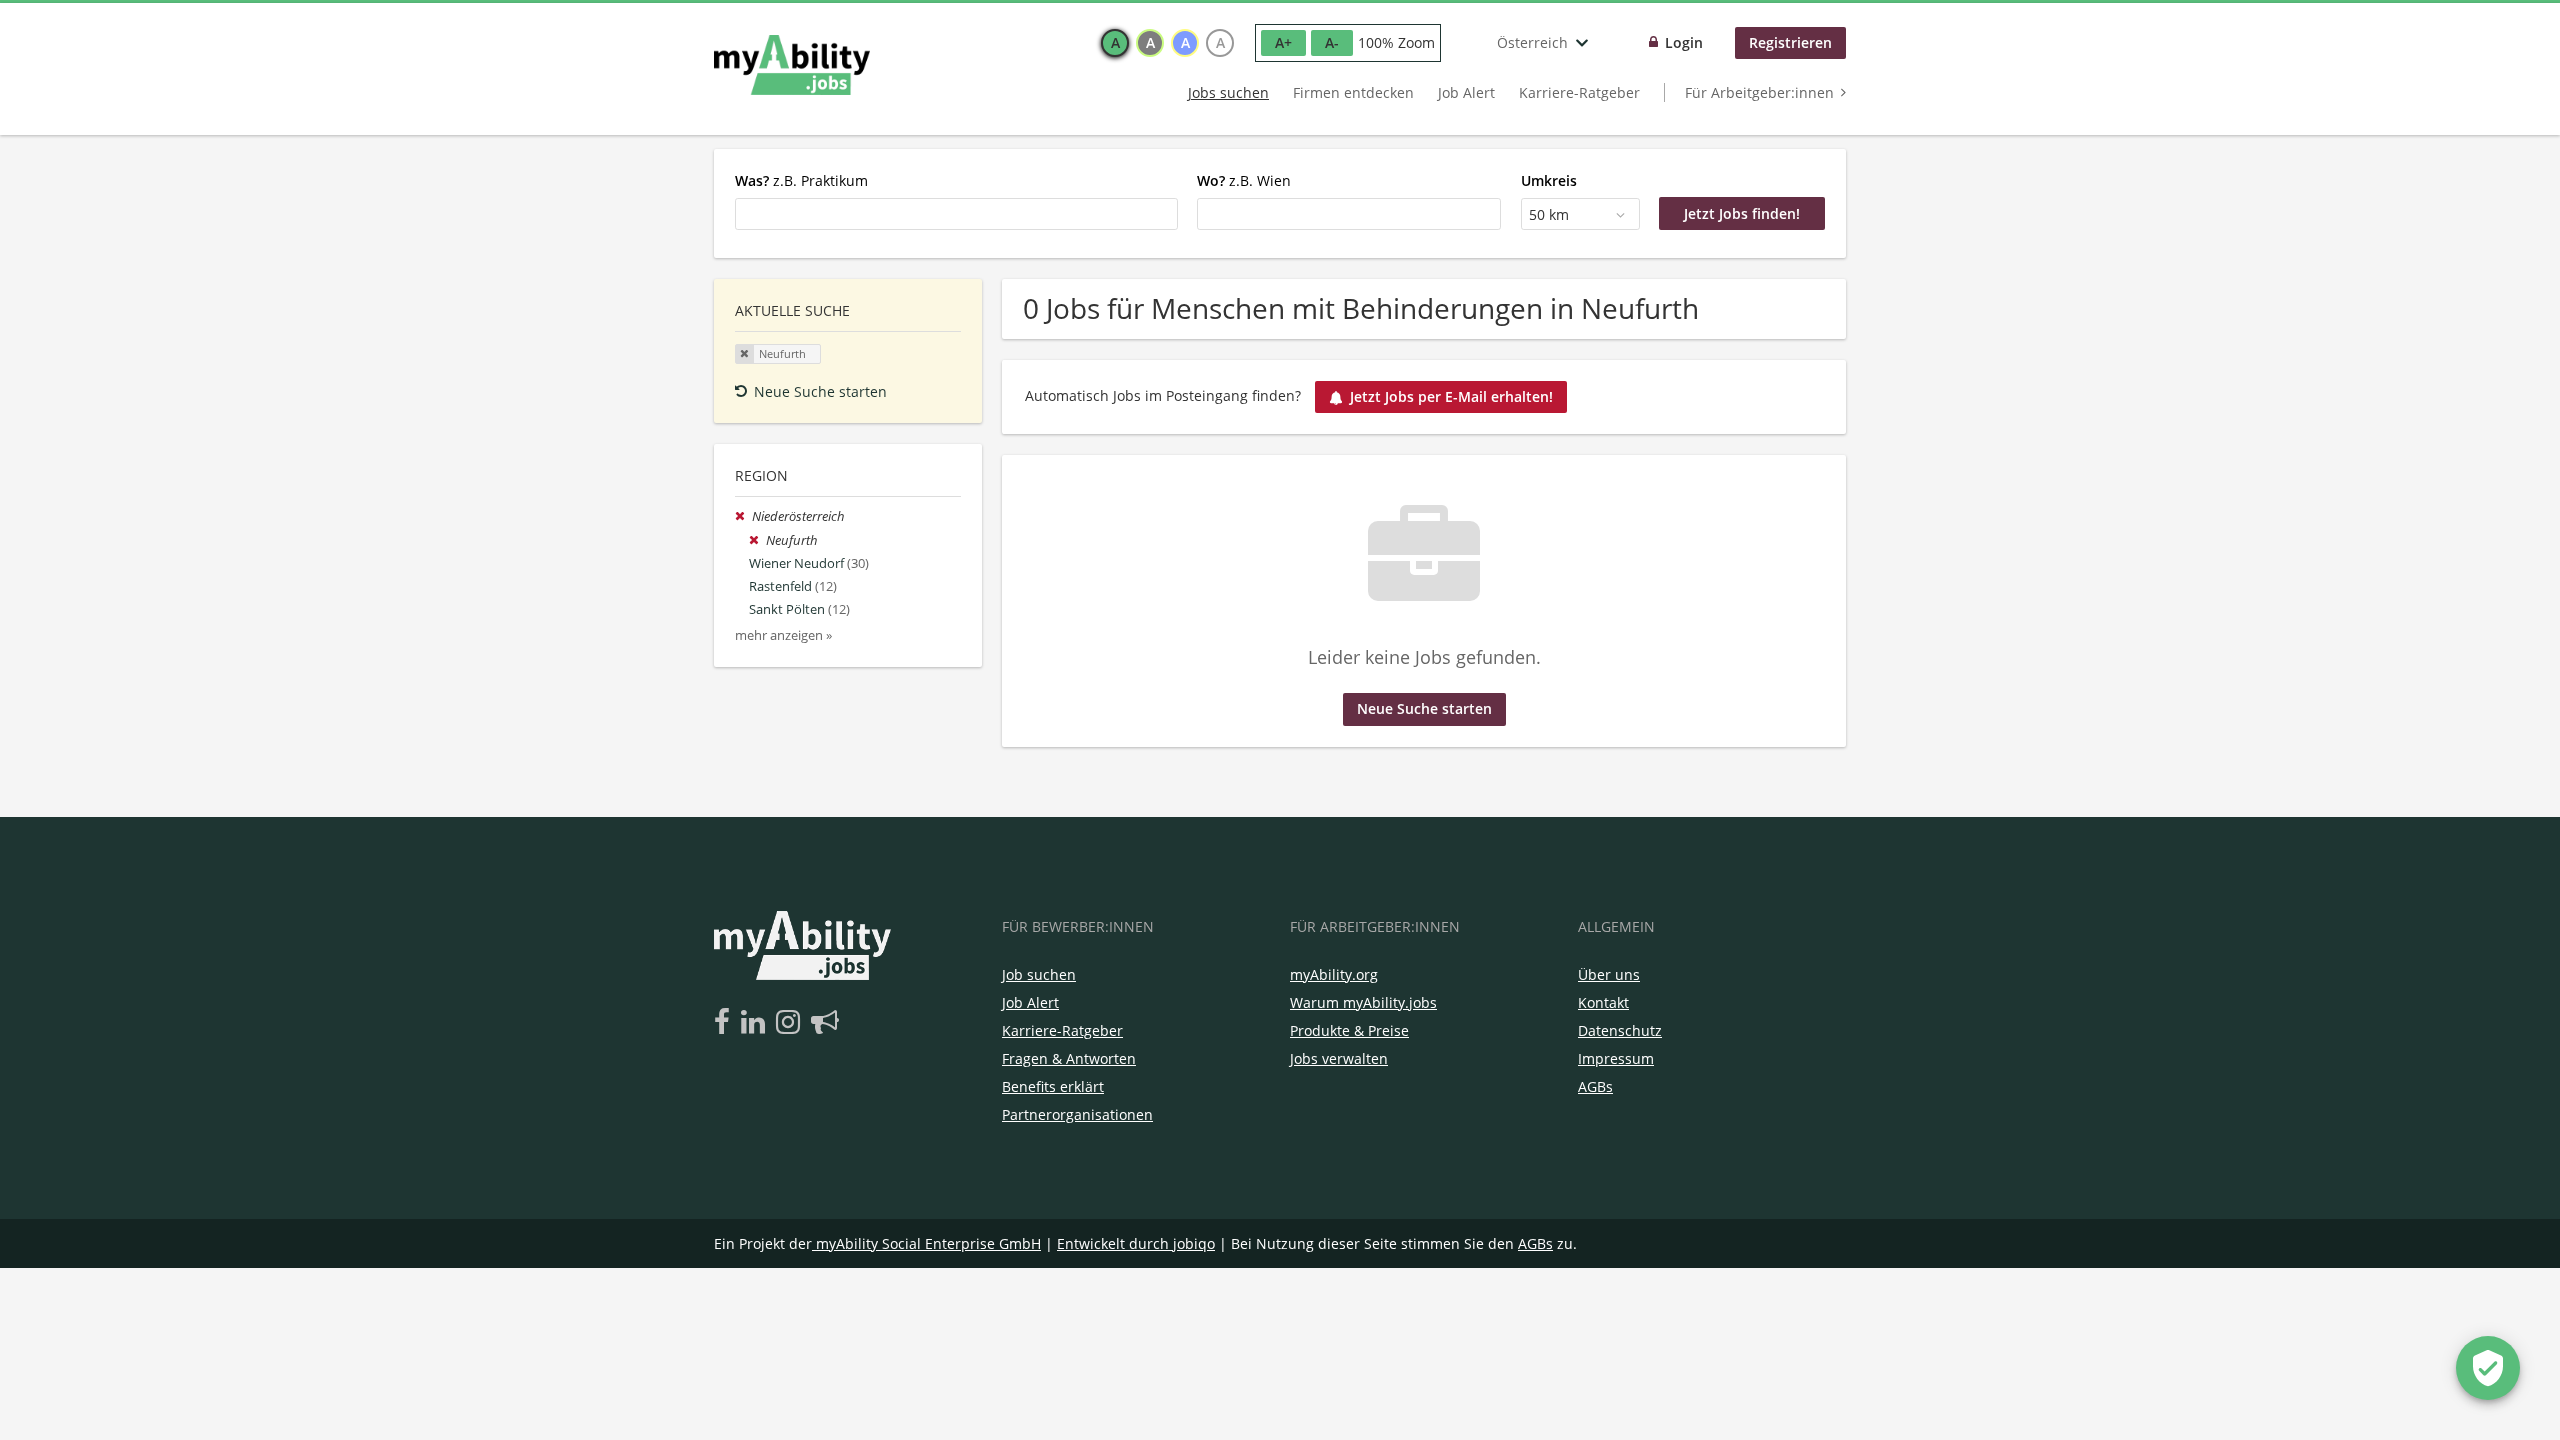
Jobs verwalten (1339, 1058)
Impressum (1616, 1058)
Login (1684, 42)
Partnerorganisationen (1077, 1114)
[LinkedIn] (756, 1023)
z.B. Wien (1244, 180)
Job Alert (1466, 92)
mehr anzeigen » (783, 635)
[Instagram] (791, 1023)
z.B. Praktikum (801, 180)
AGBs (1595, 1086)
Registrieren (1790, 42)
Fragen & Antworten (1069, 1058)
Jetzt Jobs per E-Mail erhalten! (1451, 396)
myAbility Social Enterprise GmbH (928, 1243)
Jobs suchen (1228, 92)
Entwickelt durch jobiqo (1136, 1243)
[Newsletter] (825, 1023)
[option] (1115, 43)
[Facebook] (725, 1023)
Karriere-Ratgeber (1579, 92)
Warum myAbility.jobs (1363, 1002)
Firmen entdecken (1353, 92)
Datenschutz (1620, 1030)
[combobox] (956, 214)
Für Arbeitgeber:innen (1759, 92)
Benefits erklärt (1053, 1086)
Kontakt (1603, 1002)
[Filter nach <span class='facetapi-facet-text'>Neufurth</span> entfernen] (745, 354)
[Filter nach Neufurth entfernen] (757, 540)
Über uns (1609, 974)
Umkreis (1549, 180)
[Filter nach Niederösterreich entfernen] (743, 516)
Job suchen (1039, 974)
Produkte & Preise (1349, 1030)
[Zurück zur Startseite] (792, 65)
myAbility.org (1334, 974)
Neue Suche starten (820, 391)
